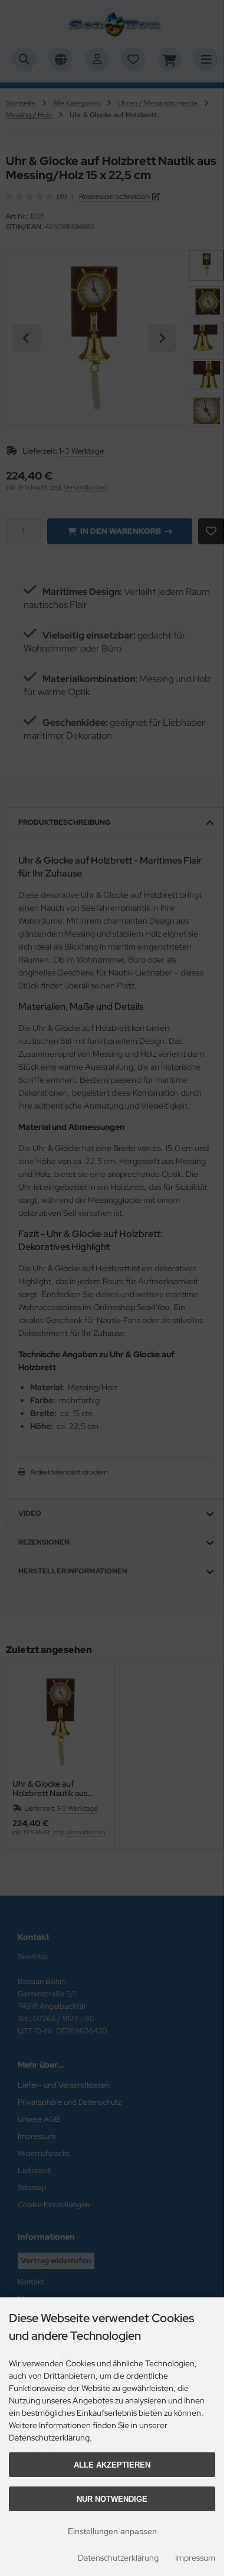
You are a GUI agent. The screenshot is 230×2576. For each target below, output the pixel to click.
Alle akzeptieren (112, 2465)
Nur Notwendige (112, 2499)
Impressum (195, 2558)
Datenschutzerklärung (118, 2558)
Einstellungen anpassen (112, 2531)
